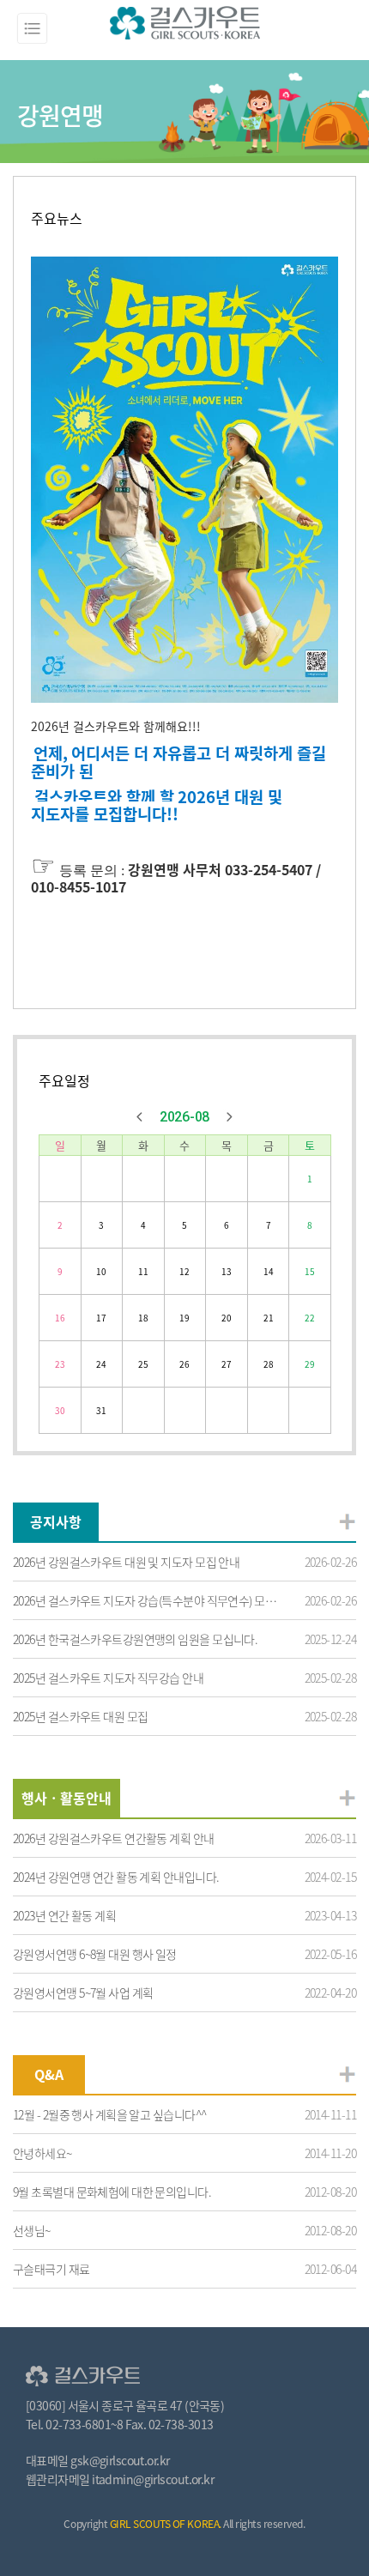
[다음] (229, 1117)
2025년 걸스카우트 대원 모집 (80, 1716)
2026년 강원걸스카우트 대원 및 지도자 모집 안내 (126, 1562)
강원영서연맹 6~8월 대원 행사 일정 (95, 1954)
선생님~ (32, 2230)
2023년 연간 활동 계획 (64, 1915)
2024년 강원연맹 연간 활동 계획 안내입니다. (116, 1877)
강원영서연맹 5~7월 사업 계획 (83, 1992)
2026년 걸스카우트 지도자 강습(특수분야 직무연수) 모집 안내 (145, 1600)
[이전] (140, 1117)
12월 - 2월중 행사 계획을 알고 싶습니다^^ (109, 2114)
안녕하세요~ (42, 2153)
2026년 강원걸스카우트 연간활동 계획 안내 (114, 1838)
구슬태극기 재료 (51, 2269)
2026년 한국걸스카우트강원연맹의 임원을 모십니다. (135, 1639)
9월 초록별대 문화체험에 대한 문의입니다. (112, 2192)
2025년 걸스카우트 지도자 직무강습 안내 (108, 1678)
